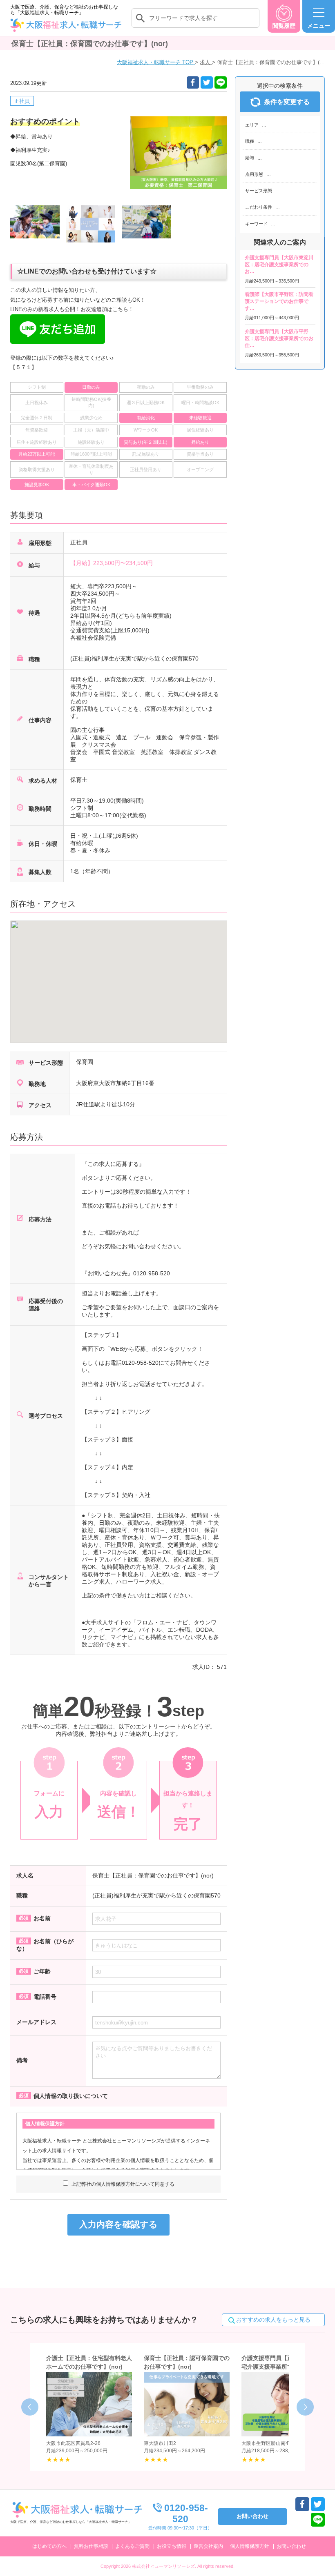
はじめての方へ (49, 2546)
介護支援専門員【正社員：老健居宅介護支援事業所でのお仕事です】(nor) (284, 2367)
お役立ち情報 (172, 2546)
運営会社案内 (208, 2546)
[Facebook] (193, 82)
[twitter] (207, 82)
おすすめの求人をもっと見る (273, 2320)
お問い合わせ (291, 2546)
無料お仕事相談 (91, 2546)
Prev (30, 2407)
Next (305, 2407)
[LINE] (221, 82)
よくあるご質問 (132, 2546)
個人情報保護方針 (250, 2546)
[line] (318, 2520)
